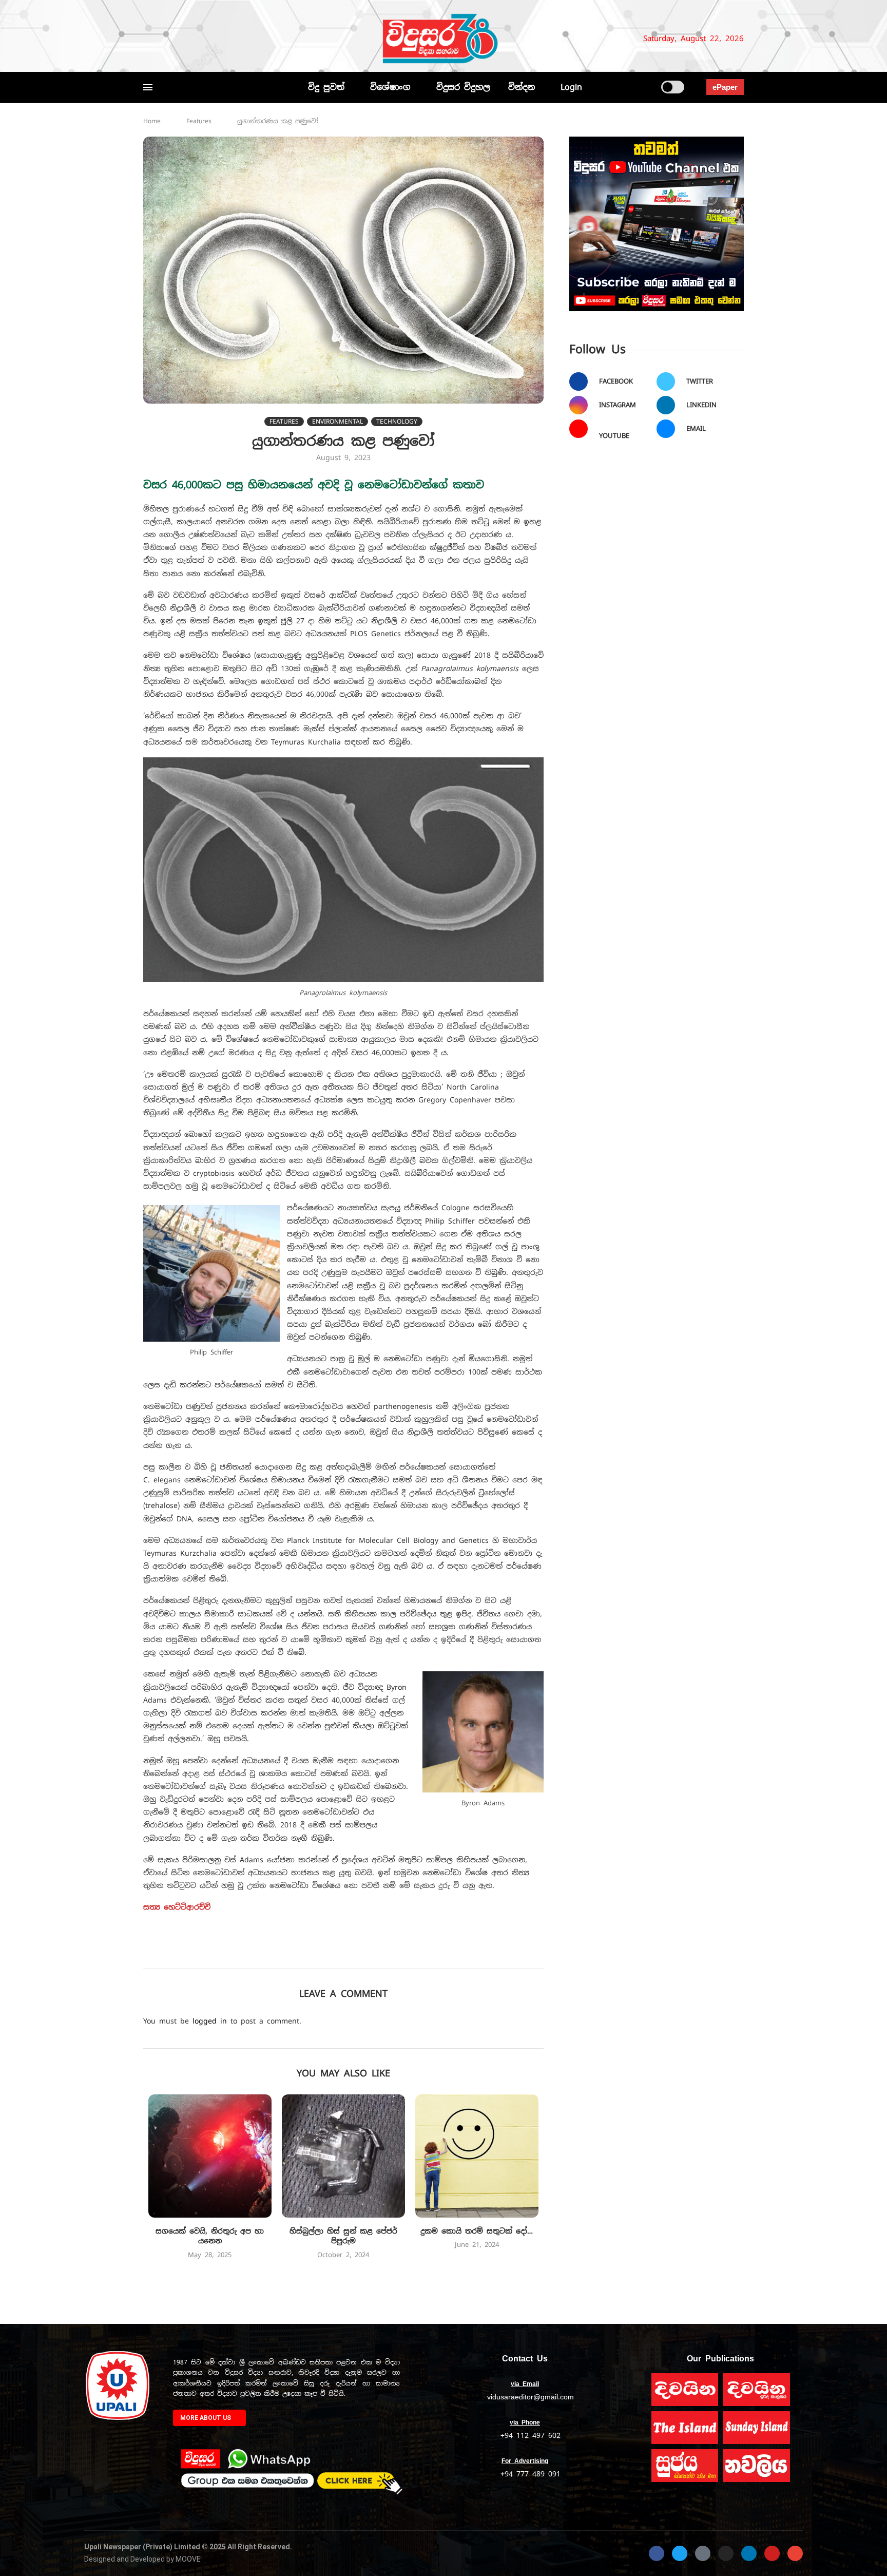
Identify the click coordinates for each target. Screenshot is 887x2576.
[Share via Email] (435, 1954)
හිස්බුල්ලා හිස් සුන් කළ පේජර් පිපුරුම (343, 2236)
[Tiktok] (254, 39)
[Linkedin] (199, 39)
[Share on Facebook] (300, 1954)
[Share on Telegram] (412, 1954)
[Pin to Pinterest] (345, 1954)
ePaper (725, 87)
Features (199, 121)
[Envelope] (795, 2553)
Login (571, 87)
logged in (210, 2021)
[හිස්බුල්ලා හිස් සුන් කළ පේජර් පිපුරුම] (343, 2156)
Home (152, 121)
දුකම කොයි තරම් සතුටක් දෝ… (477, 2231)
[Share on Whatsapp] (390, 1954)
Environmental (338, 422)
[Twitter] (165, 39)
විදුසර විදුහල (463, 87)
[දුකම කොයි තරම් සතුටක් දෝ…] (477, 2156)
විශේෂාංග (390, 87)
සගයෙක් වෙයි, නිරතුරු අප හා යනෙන (210, 2236)
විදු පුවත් (326, 87)
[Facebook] (148, 39)
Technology (397, 422)
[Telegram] (241, 39)
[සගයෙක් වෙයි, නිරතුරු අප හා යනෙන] (210, 2156)
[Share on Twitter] (322, 1954)
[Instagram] (182, 39)
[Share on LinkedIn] (367, 1954)
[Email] (224, 39)
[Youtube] (211, 39)
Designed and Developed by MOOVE (142, 2559)
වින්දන (522, 87)
